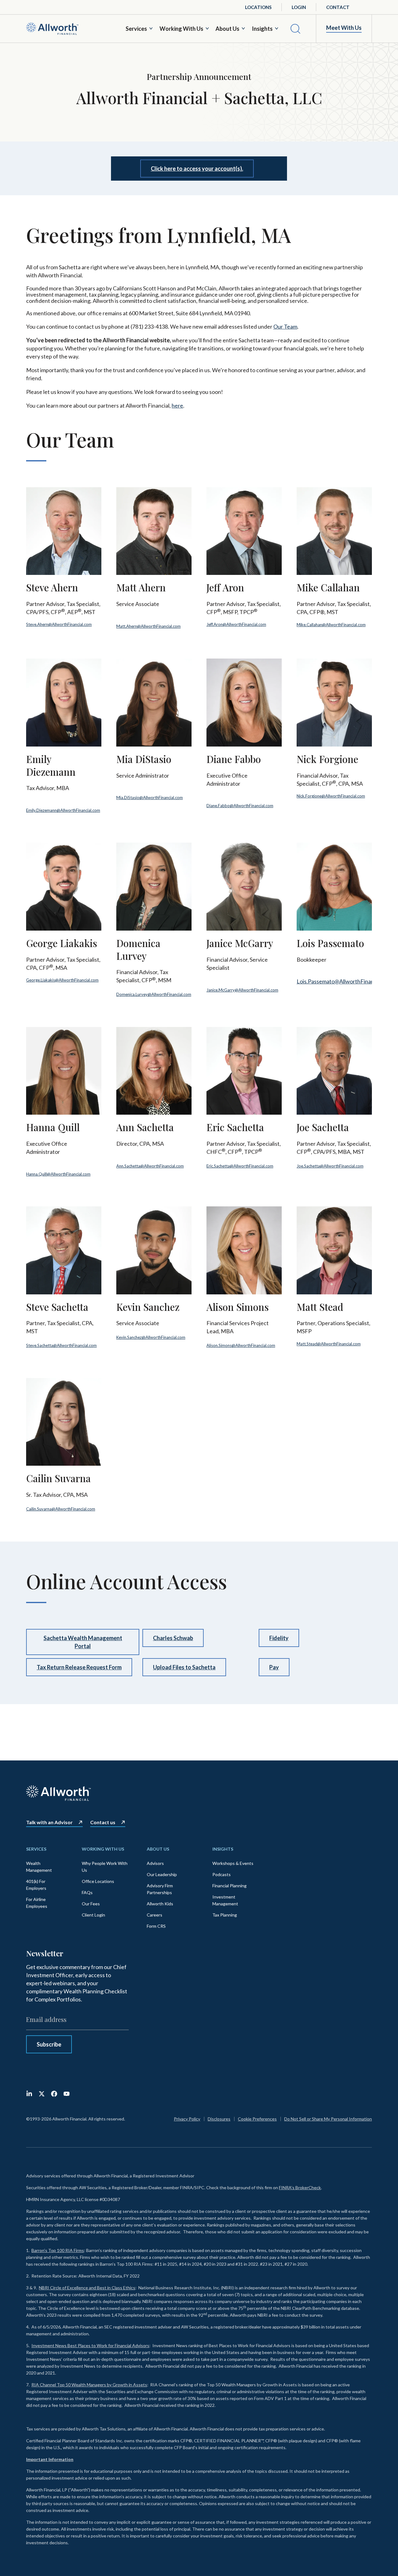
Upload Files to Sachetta (184, 1667)
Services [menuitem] (36, 1849)
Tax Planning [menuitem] (225, 1915)
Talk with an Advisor (49, 1822)
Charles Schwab (173, 1638)
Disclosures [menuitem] (219, 2119)
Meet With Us (344, 28)
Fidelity (279, 1638)
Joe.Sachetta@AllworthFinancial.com (330, 1166)
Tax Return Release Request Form (79, 1667)
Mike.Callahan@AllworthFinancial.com (331, 625)
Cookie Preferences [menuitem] (257, 2119)
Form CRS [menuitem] (156, 1926)
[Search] (295, 29)
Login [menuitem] (299, 7)
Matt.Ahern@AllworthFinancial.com (148, 626)
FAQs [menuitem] (87, 1892)
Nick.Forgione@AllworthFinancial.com (331, 796)
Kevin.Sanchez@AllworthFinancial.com (151, 1337)
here (177, 405)
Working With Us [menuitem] (103, 1849)
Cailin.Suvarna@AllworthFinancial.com (61, 1509)
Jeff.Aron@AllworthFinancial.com (236, 624)
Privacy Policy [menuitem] (187, 2119)
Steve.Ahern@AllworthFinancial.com (59, 624)
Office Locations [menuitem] (98, 1881)
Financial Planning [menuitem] (229, 1886)
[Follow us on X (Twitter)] (42, 2094)
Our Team (285, 326)
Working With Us (181, 29)
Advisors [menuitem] (155, 1863)
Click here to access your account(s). (197, 169)
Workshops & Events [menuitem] (233, 1863)
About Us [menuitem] (158, 1849)
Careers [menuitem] (155, 1915)
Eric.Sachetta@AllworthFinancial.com (240, 1166)
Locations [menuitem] (258, 7)
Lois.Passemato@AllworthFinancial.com (345, 981)
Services (136, 29)
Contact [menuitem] (338, 7)
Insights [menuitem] (223, 1849)
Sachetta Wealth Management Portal (83, 1642)
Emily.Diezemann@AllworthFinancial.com (63, 810)
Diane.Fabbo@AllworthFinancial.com (240, 806)
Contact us (103, 1822)
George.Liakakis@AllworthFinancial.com (62, 980)
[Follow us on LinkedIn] (29, 2094)
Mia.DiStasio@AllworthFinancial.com (150, 798)
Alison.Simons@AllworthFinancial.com (241, 1345)
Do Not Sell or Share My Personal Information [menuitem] (328, 2119)
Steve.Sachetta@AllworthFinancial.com (61, 1345)
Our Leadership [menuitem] (162, 1874)
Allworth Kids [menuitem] (160, 1904)
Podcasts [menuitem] (222, 1874)
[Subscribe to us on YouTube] (67, 2094)
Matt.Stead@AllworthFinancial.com (329, 1344)
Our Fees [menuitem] (91, 1904)
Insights (262, 29)
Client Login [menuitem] (93, 1915)
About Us (227, 29)
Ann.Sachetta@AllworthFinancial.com (150, 1166)
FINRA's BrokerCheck (300, 2188)
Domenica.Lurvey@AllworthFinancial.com (154, 994)
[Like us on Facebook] (54, 2094)
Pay (274, 1667)
